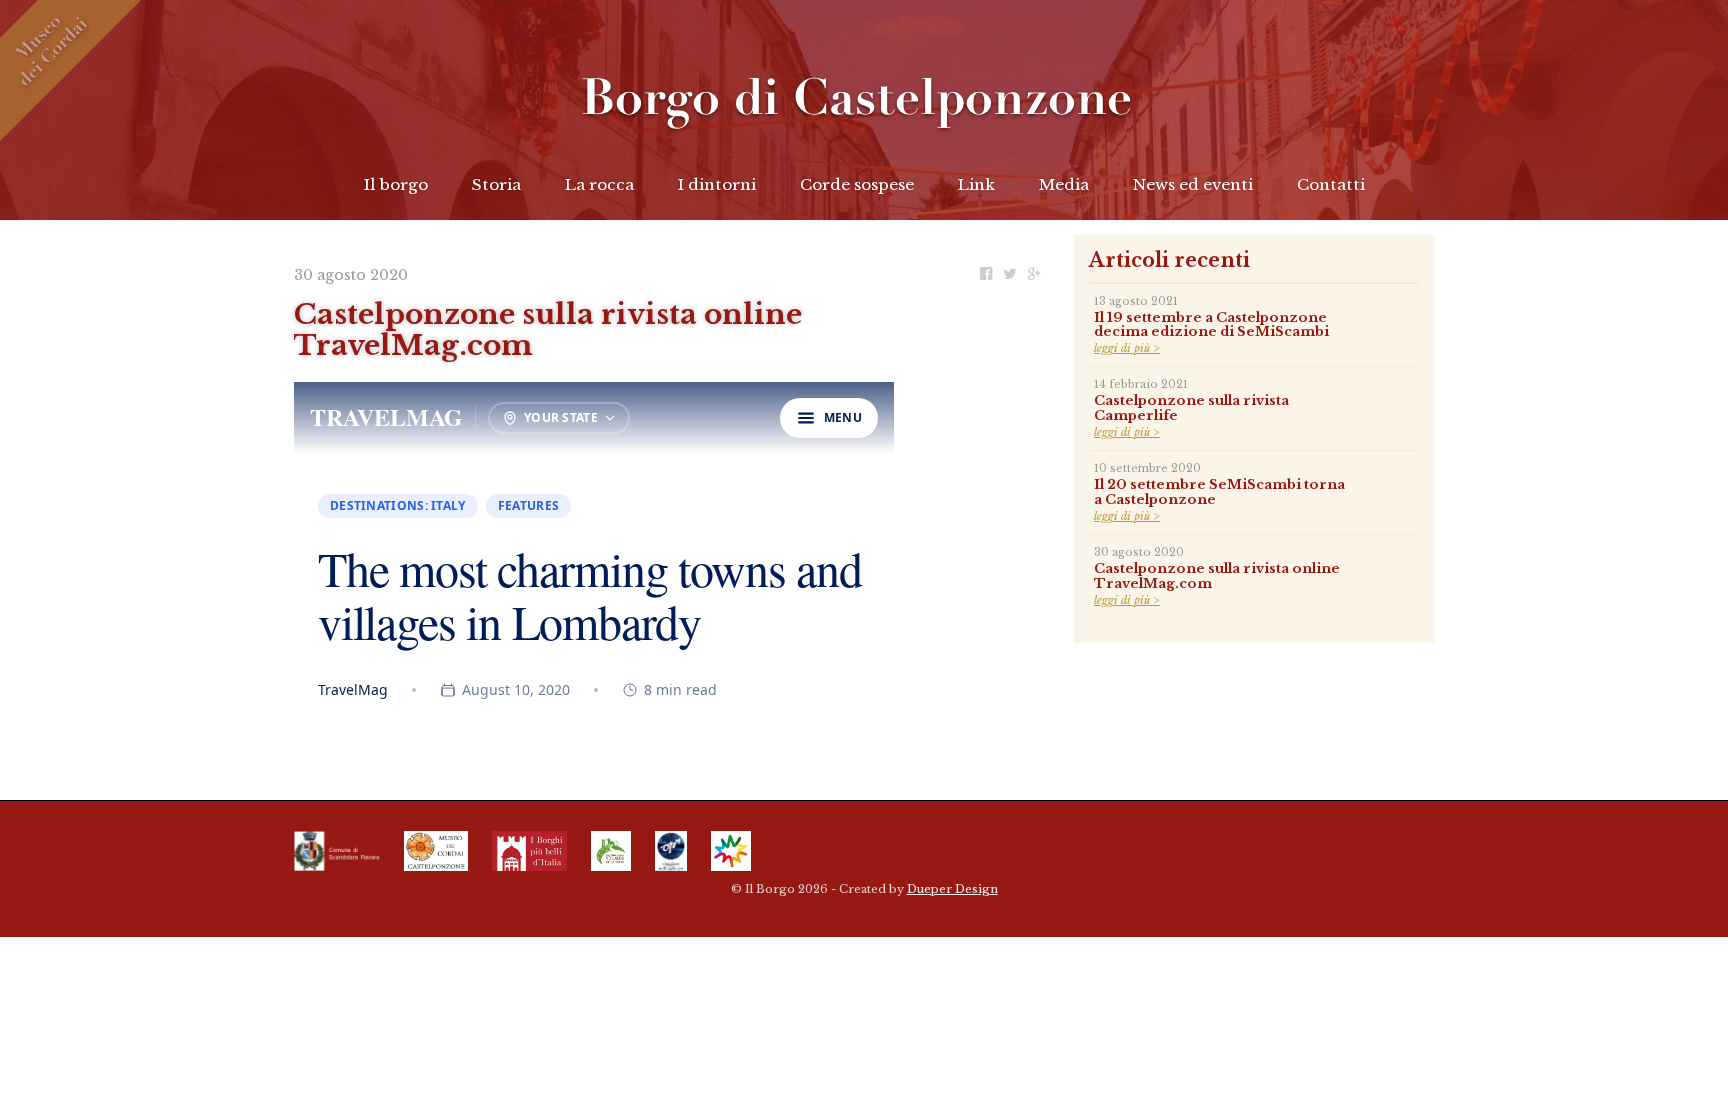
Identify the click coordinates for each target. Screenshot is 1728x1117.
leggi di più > (1127, 348)
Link (976, 184)
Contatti (1331, 184)
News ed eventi (1193, 184)
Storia (496, 184)
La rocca (599, 184)
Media (1064, 184)
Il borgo (396, 184)
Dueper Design (952, 889)
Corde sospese (857, 184)
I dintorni (717, 184)
